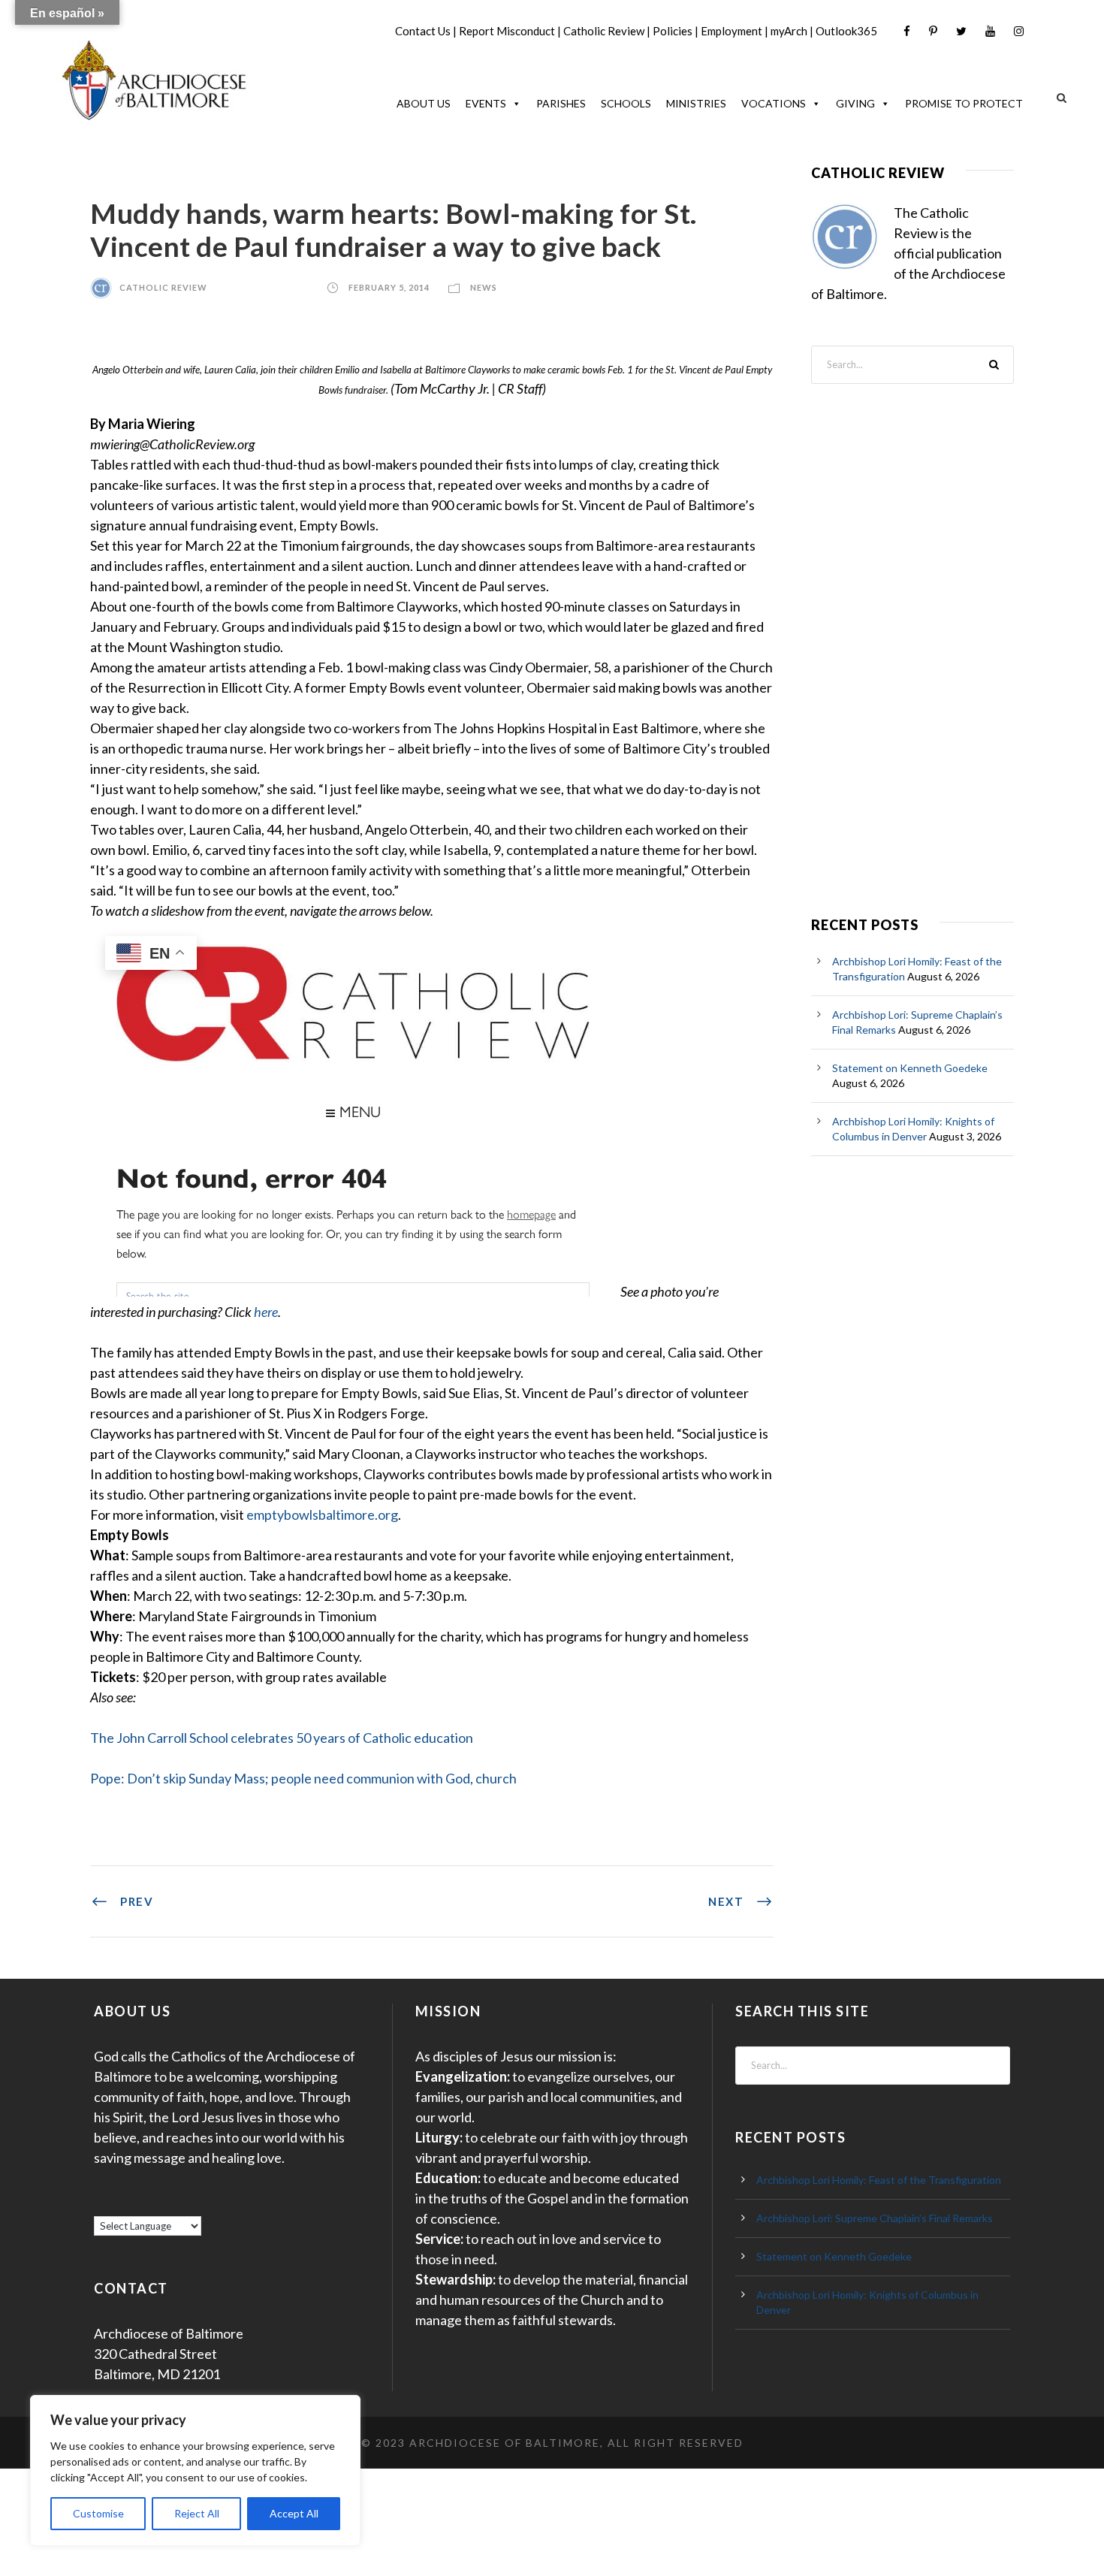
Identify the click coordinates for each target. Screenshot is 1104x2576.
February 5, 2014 (389, 287)
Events (486, 103)
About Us (424, 103)
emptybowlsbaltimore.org (322, 1514)
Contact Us (423, 31)
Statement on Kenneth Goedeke (910, 1068)
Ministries (696, 103)
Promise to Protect (964, 103)
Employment (731, 31)
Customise (98, 2513)
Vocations (774, 103)
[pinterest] (933, 31)
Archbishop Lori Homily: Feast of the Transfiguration (879, 2180)
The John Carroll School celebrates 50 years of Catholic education (282, 1738)
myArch (789, 31)
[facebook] (907, 31)
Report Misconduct (507, 31)
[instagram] (1019, 31)
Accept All (294, 2513)
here (266, 1312)
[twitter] (961, 31)
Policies (673, 31)
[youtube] (990, 31)
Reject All (197, 2513)
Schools (626, 103)
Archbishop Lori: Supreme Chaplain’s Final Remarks (875, 2218)
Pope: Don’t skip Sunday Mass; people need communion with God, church (303, 1778)
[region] (195, 2470)
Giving (855, 103)
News (484, 287)
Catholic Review (604, 31)
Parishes (561, 103)
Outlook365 (846, 31)
